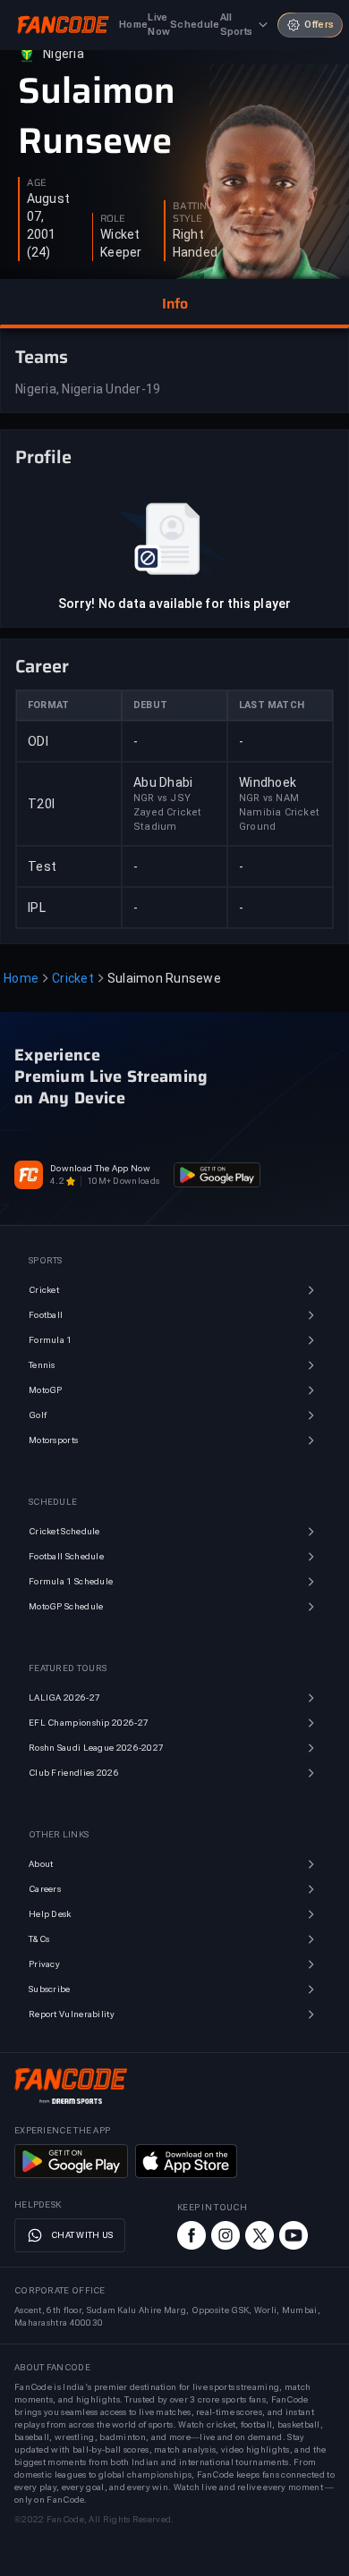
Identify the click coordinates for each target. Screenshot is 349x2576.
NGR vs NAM (269, 798)
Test (42, 866)
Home (21, 978)
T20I (41, 804)
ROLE (113, 219)
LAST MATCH (272, 705)
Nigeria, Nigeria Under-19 (88, 389)
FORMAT (48, 705)
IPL (37, 908)
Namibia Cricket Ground (279, 819)
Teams (42, 357)
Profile (43, 457)
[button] (174, 304)
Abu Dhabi (163, 782)
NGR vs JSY (162, 798)
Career (42, 666)
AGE (37, 183)
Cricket (73, 978)
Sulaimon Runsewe (97, 116)
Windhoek (268, 782)
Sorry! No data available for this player (174, 604)
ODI (38, 741)
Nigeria (64, 54)
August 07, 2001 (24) (49, 225)
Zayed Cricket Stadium (168, 819)
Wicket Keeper (121, 243)
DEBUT (150, 705)
